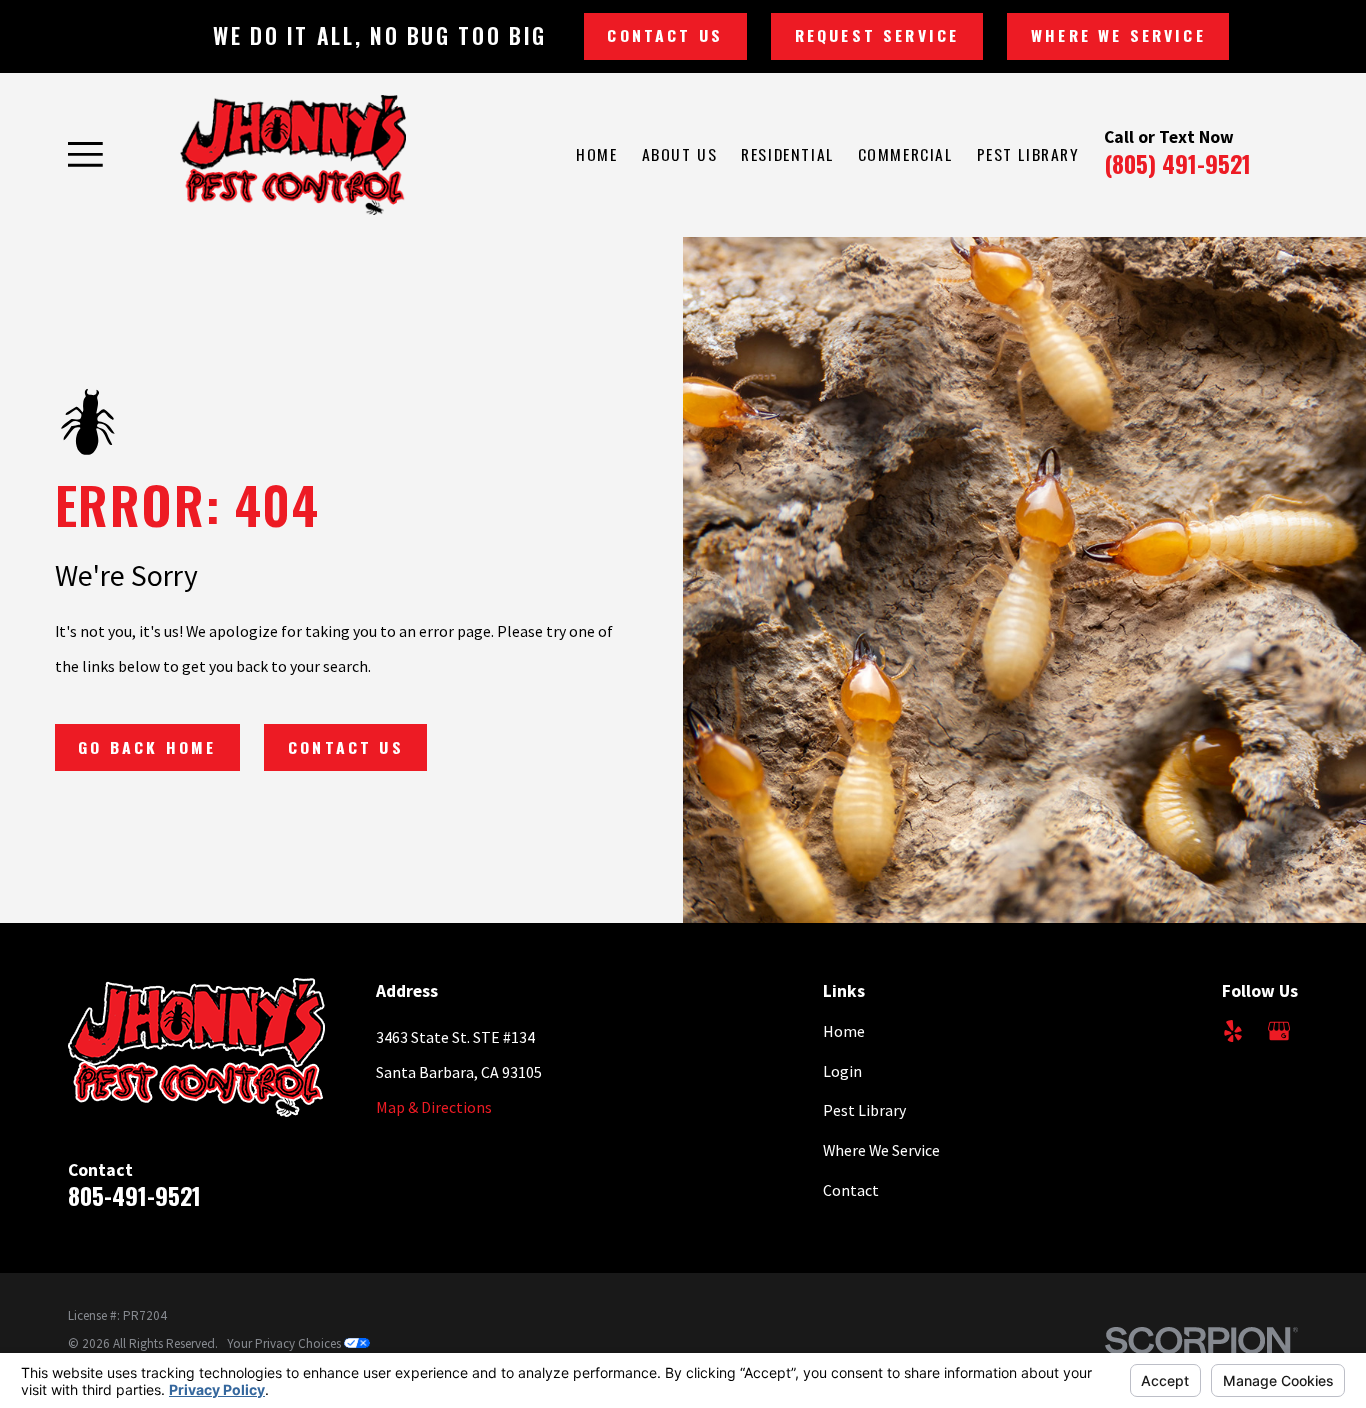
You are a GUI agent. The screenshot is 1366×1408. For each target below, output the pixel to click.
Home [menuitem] (596, 154)
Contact (851, 1190)
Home (844, 1031)
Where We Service (1118, 35)
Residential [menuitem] (787, 154)
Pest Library (864, 1110)
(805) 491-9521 (1177, 163)
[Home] (293, 155)
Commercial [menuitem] (905, 154)
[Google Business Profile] (1279, 1031)
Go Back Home (147, 747)
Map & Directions (434, 1107)
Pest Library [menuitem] (1028, 154)
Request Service (877, 35)
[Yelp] (1233, 1031)
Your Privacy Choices (285, 1343)
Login (842, 1071)
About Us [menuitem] (680, 154)
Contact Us (665, 35)
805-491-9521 (134, 1195)
